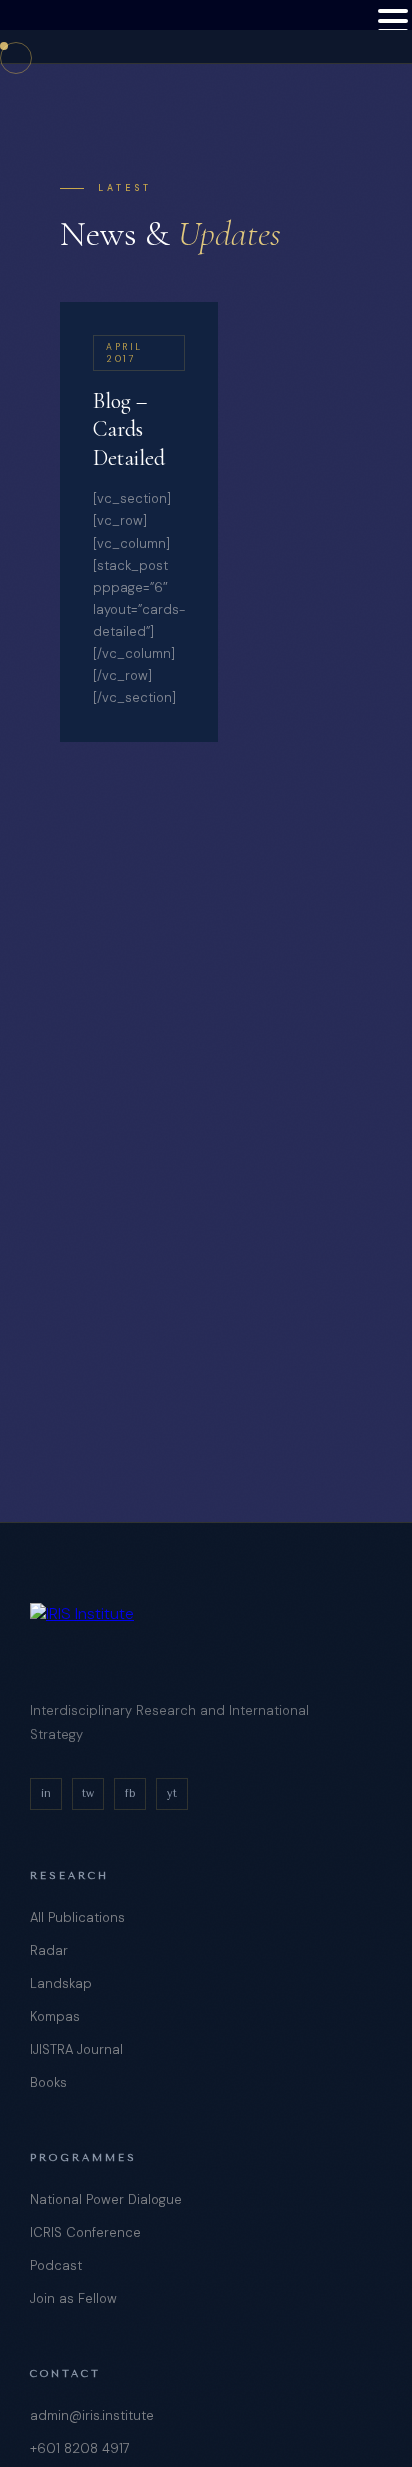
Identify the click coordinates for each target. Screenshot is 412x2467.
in (46, 1793)
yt (172, 1793)
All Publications (77, 1917)
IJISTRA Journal (76, 2049)
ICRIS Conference (85, 2232)
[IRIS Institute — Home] (76, 32)
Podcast (56, 2265)
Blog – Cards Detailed (129, 429)
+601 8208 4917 (80, 2448)
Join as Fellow (73, 2298)
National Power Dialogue (106, 2199)
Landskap (61, 1983)
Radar (49, 1950)
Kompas (55, 2016)
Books (48, 2082)
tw (88, 1793)
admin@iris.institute (92, 2415)
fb (130, 1793)
